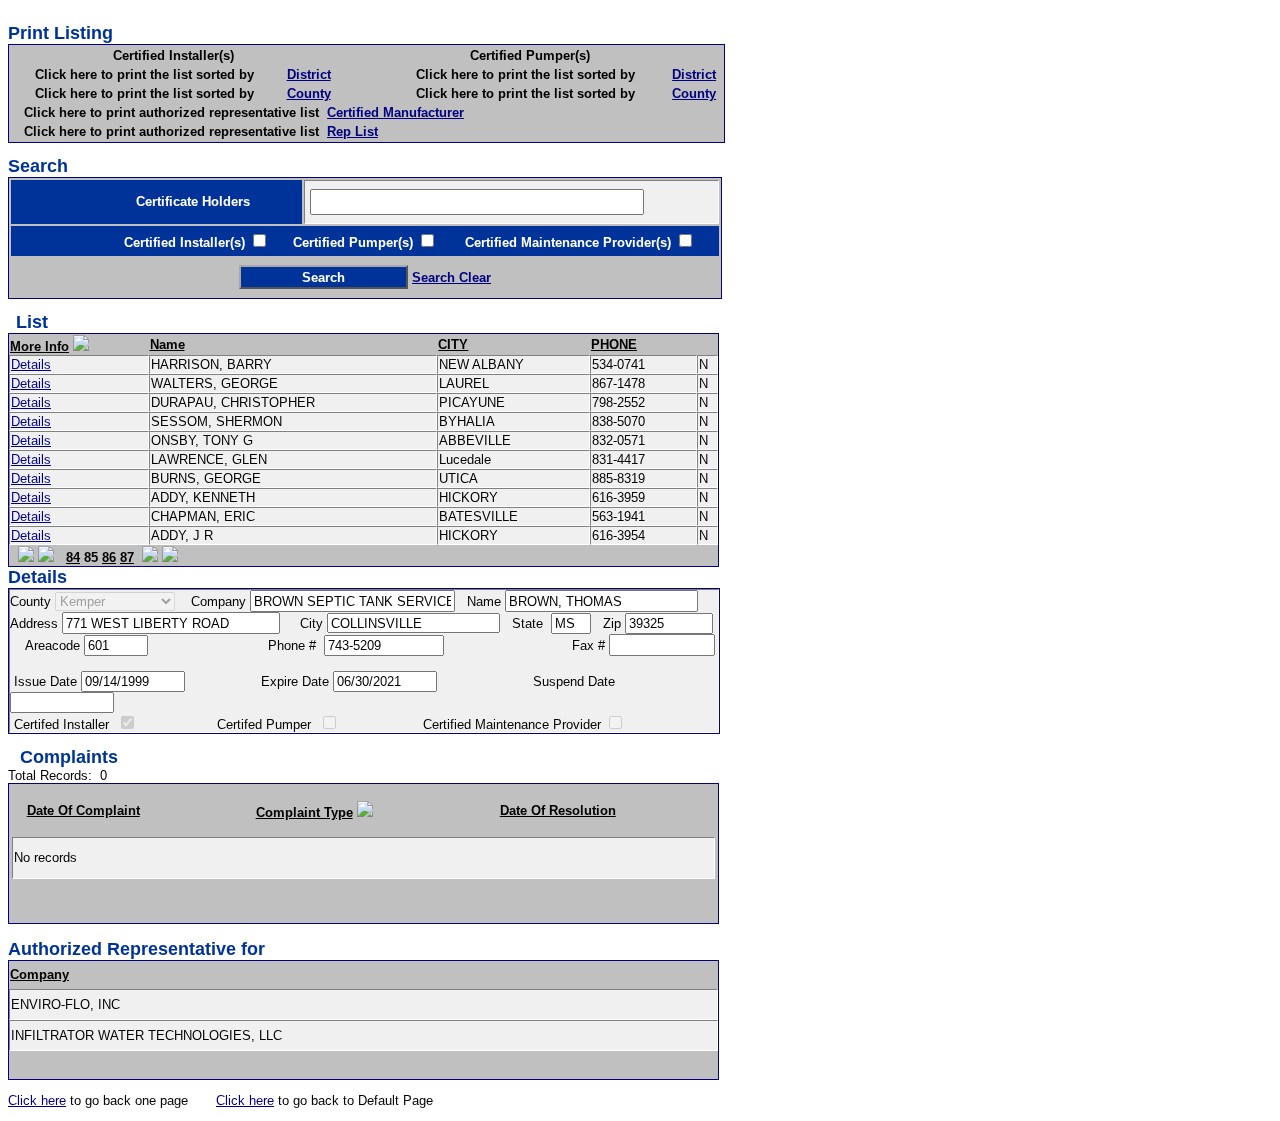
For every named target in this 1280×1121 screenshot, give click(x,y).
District (309, 74)
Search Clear (451, 277)
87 (127, 557)
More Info (39, 346)
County (309, 93)
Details (31, 364)
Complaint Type (304, 812)
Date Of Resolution (558, 810)
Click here (37, 1100)
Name (167, 344)
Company (39, 974)
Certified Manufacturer (395, 112)
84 (73, 557)
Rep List (352, 131)
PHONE (614, 344)
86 (109, 557)
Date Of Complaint (83, 810)
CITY (453, 344)
